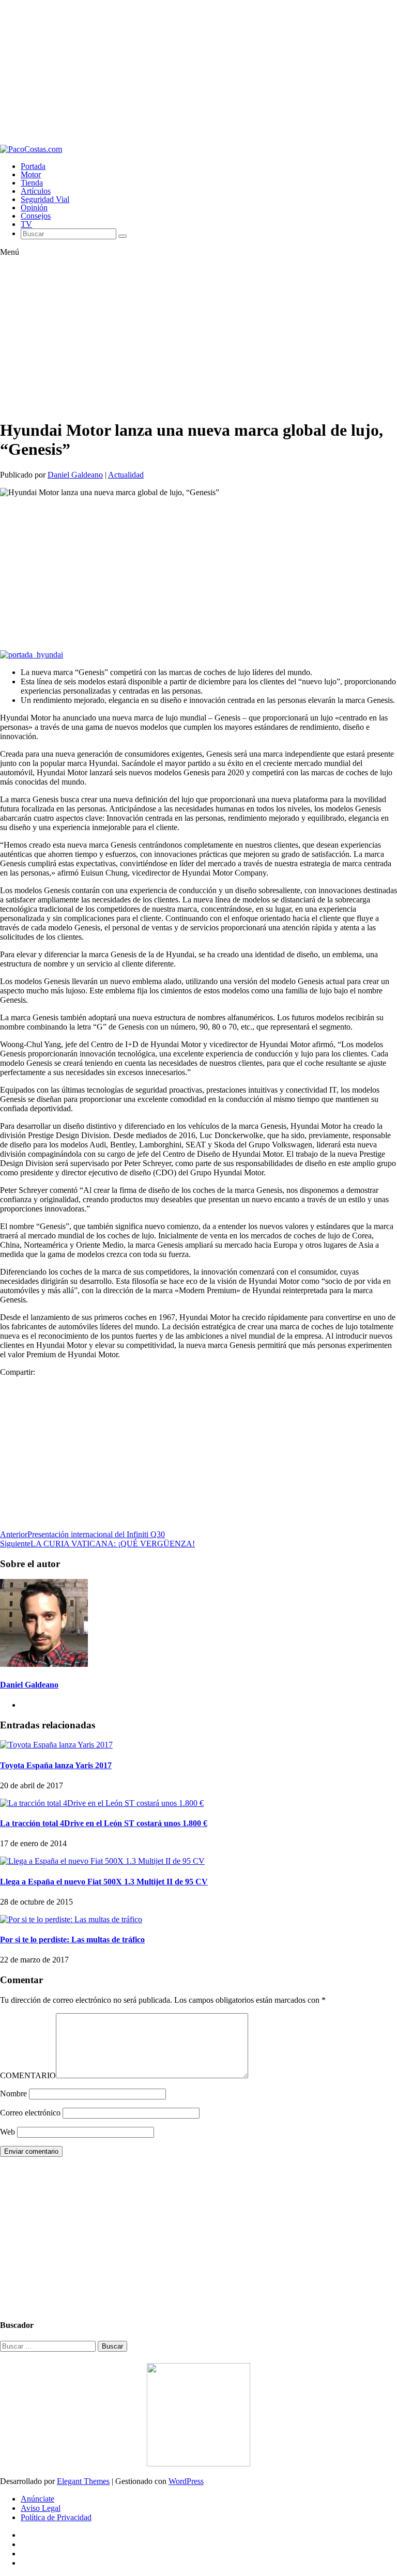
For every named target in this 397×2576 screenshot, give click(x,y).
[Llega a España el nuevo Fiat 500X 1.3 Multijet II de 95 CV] (102, 1861)
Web (7, 2132)
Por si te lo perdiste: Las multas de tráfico (72, 1939)
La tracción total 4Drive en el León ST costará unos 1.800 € (104, 1823)
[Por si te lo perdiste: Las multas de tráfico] (71, 1919)
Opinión (34, 208)
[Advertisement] (198, 72)
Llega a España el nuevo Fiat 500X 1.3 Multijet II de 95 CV (104, 1882)
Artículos (36, 191)
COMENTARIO (28, 2075)
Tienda (32, 183)
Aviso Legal (41, 2508)
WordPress (186, 2481)
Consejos (36, 216)
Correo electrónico (30, 2113)
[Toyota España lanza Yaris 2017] (56, 1745)
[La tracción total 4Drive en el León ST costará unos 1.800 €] (102, 1803)
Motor (31, 174)
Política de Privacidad (56, 2517)
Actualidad (126, 475)
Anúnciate (37, 2499)
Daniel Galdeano (75, 475)
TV (26, 224)
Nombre (13, 2094)
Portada (33, 166)
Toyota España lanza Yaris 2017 (56, 1765)
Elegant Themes (83, 2481)
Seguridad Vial (45, 199)
